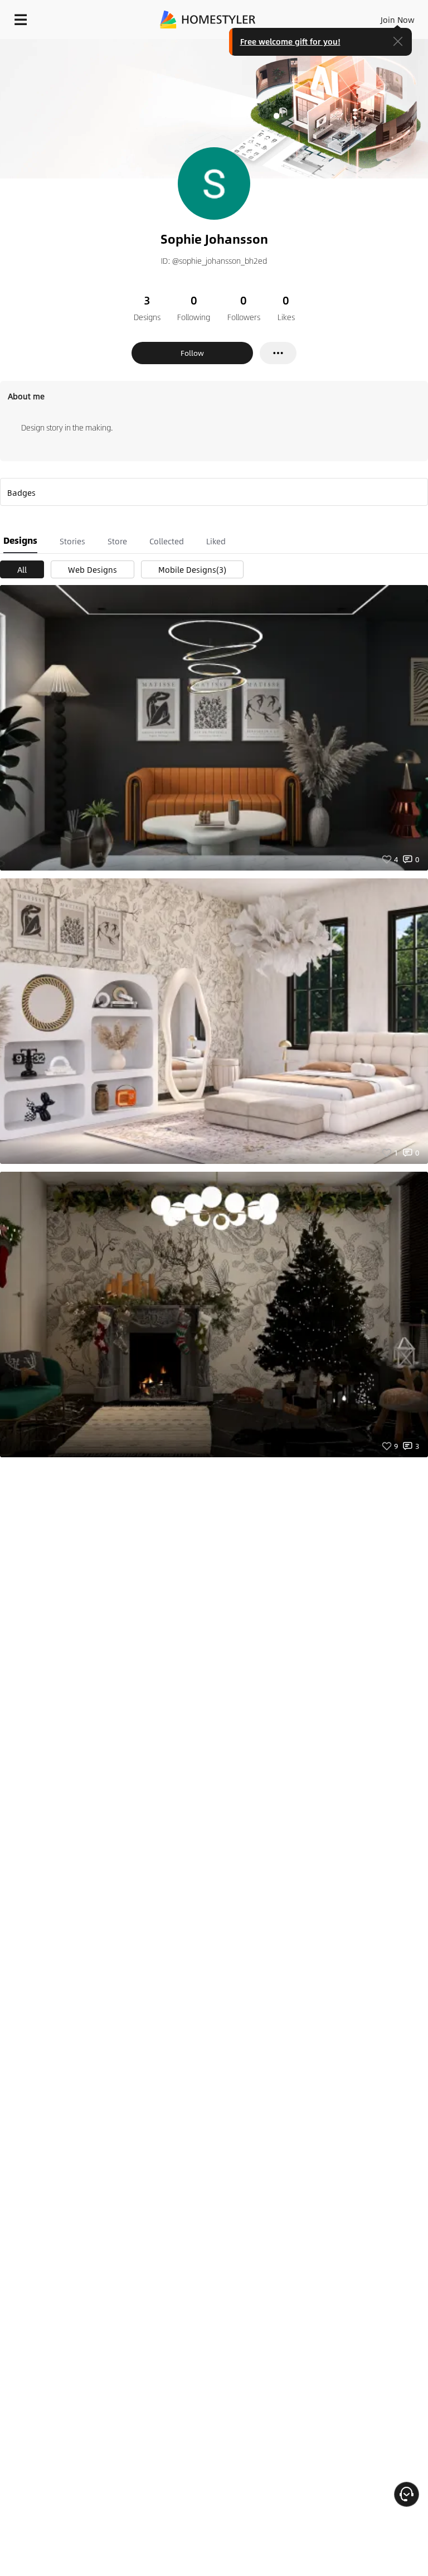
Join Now (398, 20)
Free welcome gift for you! (290, 41)
